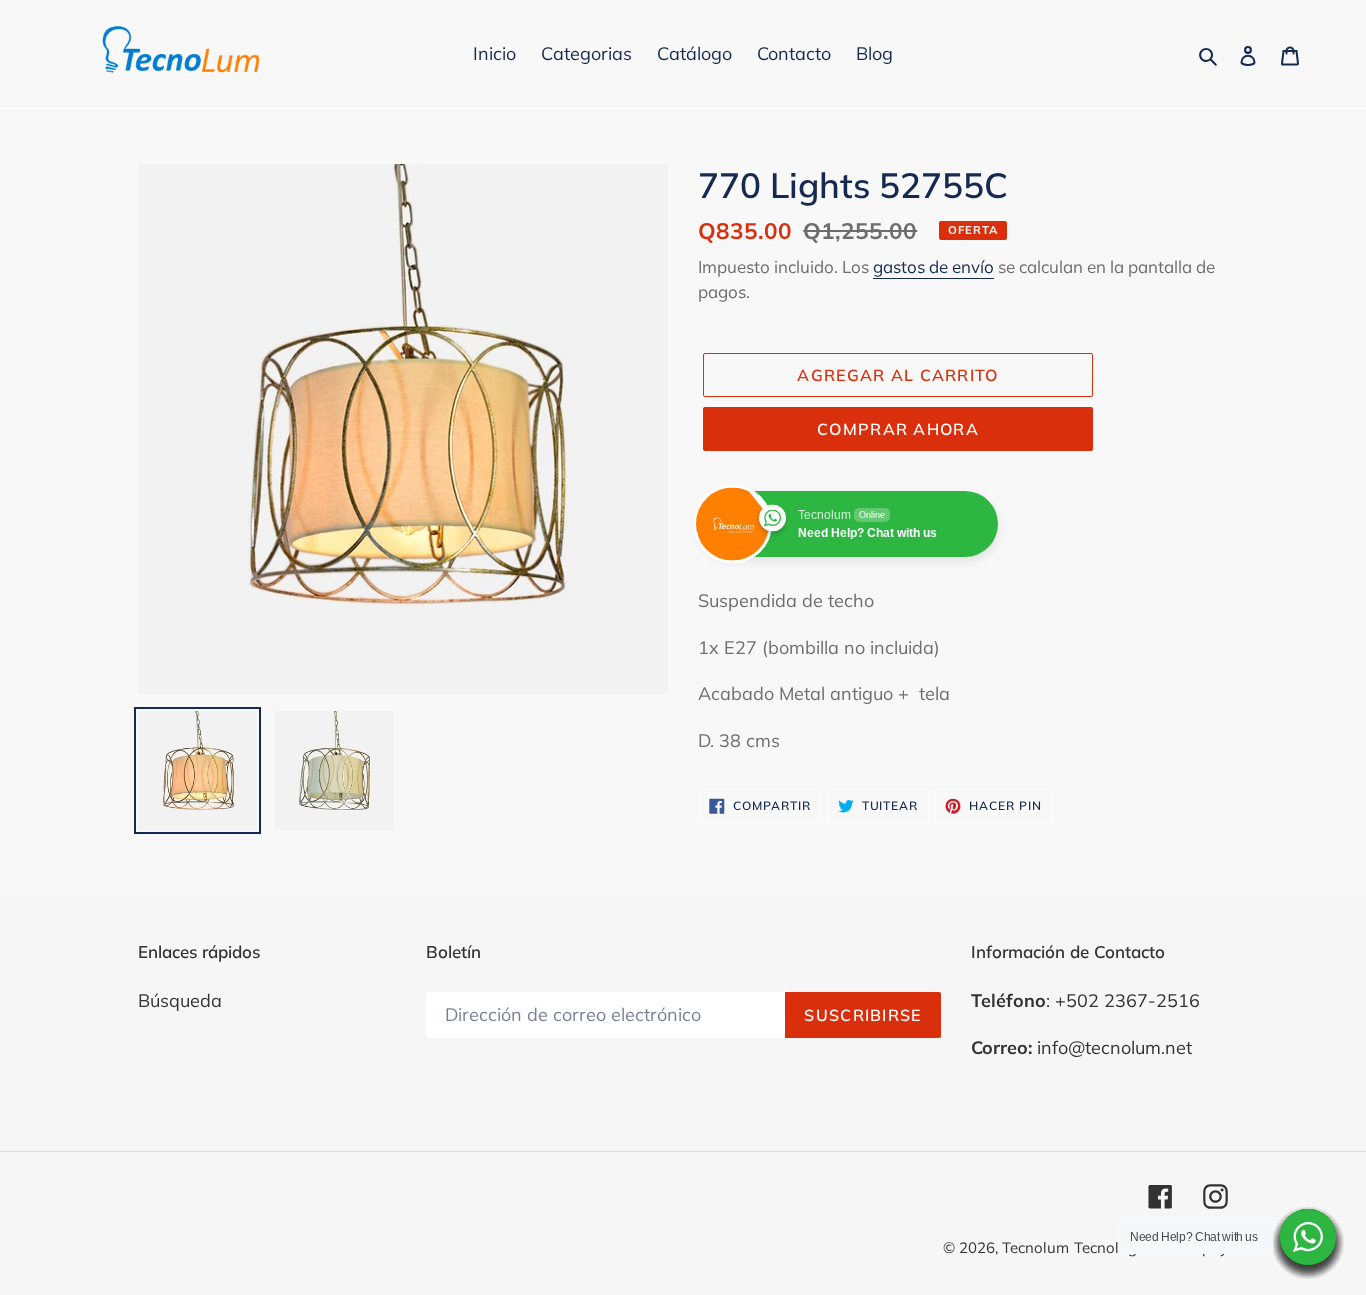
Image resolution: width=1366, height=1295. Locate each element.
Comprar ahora (898, 429)
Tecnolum (1035, 1247)
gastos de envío (933, 266)
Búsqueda (180, 1000)
